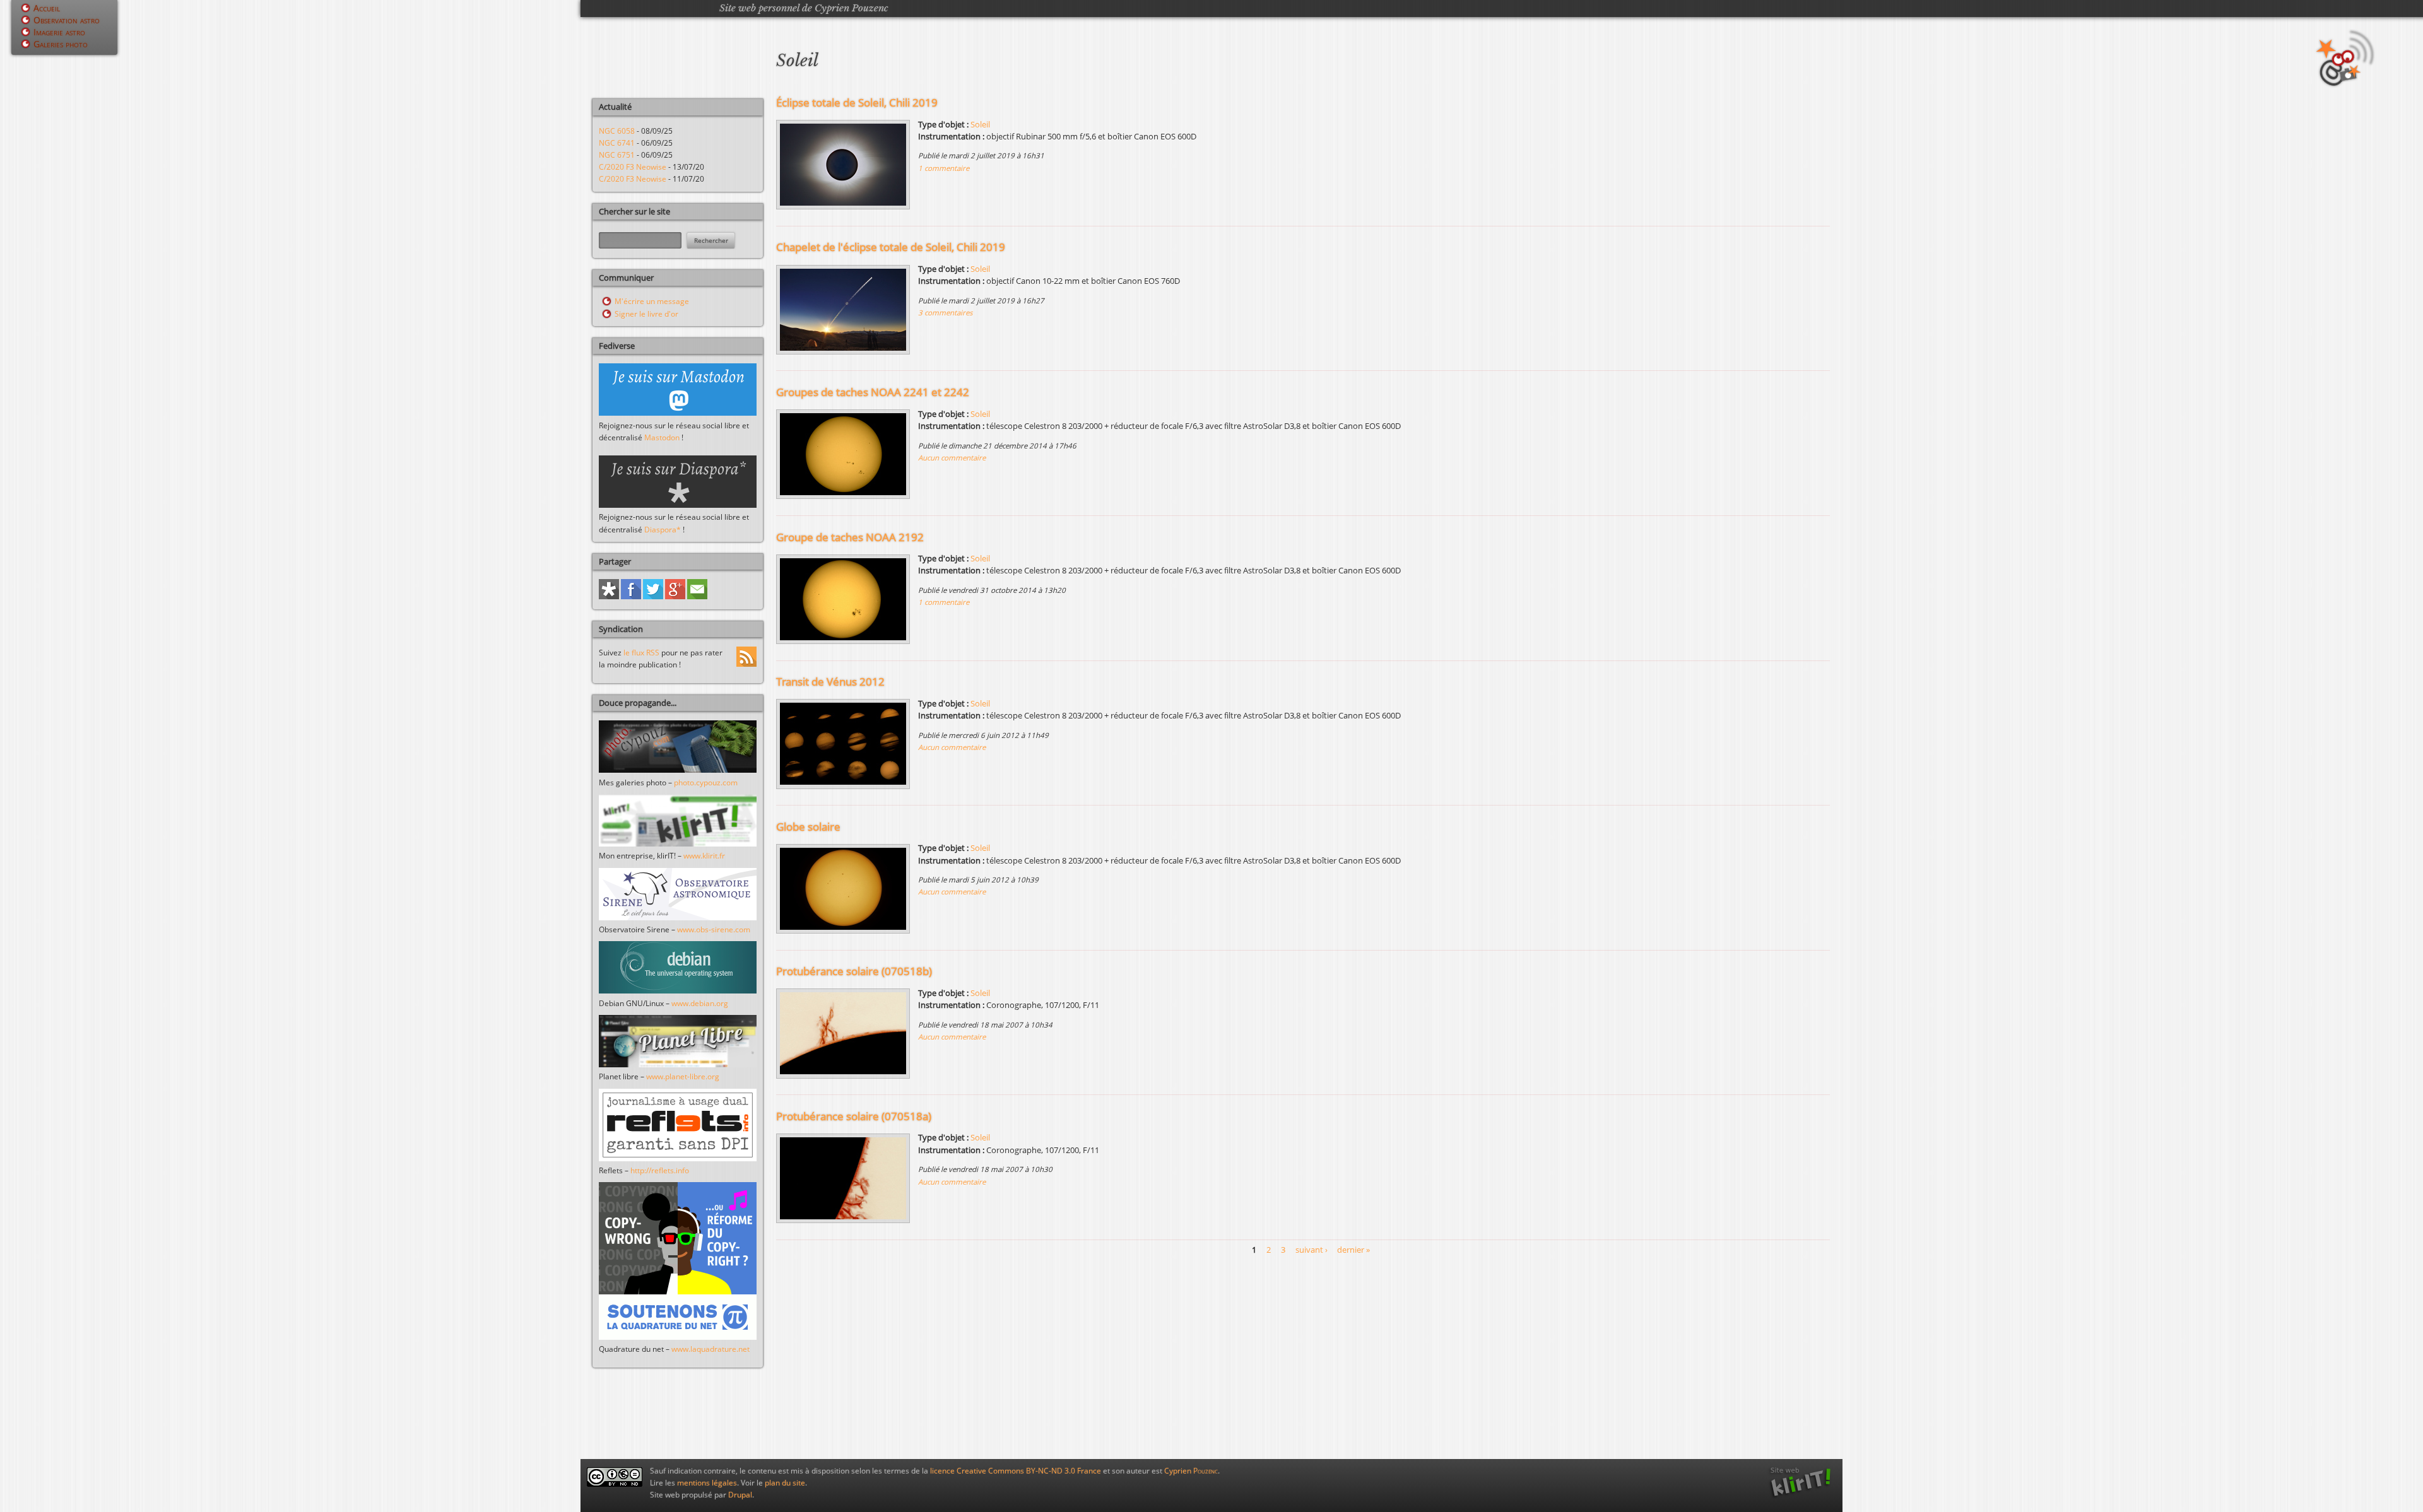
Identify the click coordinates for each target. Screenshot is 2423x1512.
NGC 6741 (617, 143)
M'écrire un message (652, 301)
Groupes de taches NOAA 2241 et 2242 (873, 392)
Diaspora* (663, 530)
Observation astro (67, 20)
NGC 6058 (617, 131)
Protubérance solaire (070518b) (854, 971)
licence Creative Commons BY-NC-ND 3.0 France (1016, 1471)
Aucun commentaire (952, 458)
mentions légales (707, 1483)
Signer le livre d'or (646, 314)
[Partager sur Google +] (675, 596)
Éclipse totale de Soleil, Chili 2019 (857, 103)
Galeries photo (61, 44)
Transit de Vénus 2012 (830, 682)
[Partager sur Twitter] (653, 596)
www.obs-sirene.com (714, 929)
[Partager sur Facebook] (631, 596)
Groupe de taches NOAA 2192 (850, 537)
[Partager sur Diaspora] (609, 596)
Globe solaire (808, 827)
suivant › (1312, 1250)
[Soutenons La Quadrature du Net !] (678, 1337)
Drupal (740, 1495)
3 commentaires (945, 313)
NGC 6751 (617, 155)
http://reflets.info (660, 1170)
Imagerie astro (59, 32)
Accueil (47, 8)
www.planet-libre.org (683, 1076)
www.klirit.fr (704, 856)
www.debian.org (700, 1003)
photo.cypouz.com (706, 782)
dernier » (1353, 1250)
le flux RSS (641, 653)
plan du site (785, 1483)
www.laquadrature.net (710, 1349)
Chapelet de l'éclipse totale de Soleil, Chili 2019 (891, 247)
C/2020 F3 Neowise (633, 167)
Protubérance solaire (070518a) (854, 1116)
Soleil (980, 124)
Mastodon (662, 437)
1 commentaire (944, 168)
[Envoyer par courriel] (697, 596)
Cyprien (1191, 1471)
